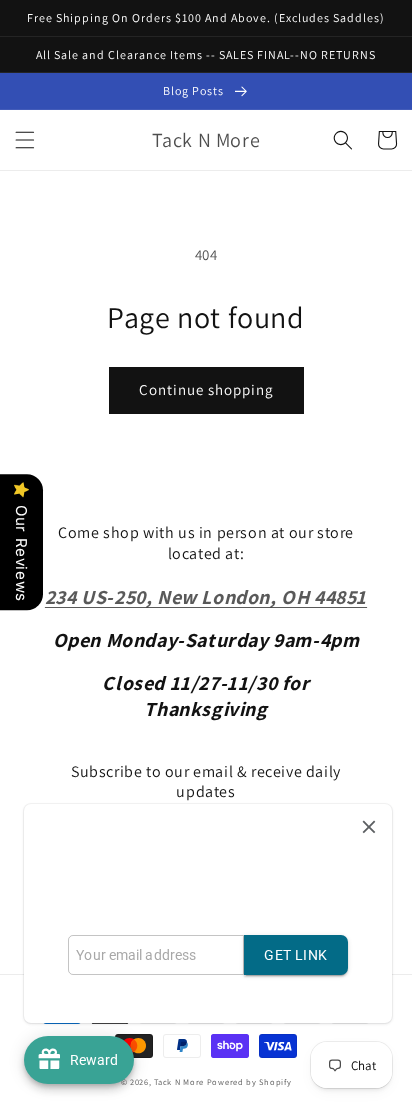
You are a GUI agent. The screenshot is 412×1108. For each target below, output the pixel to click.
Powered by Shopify (249, 1081)
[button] (25, 140)
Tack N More (180, 1081)
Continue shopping (206, 389)
